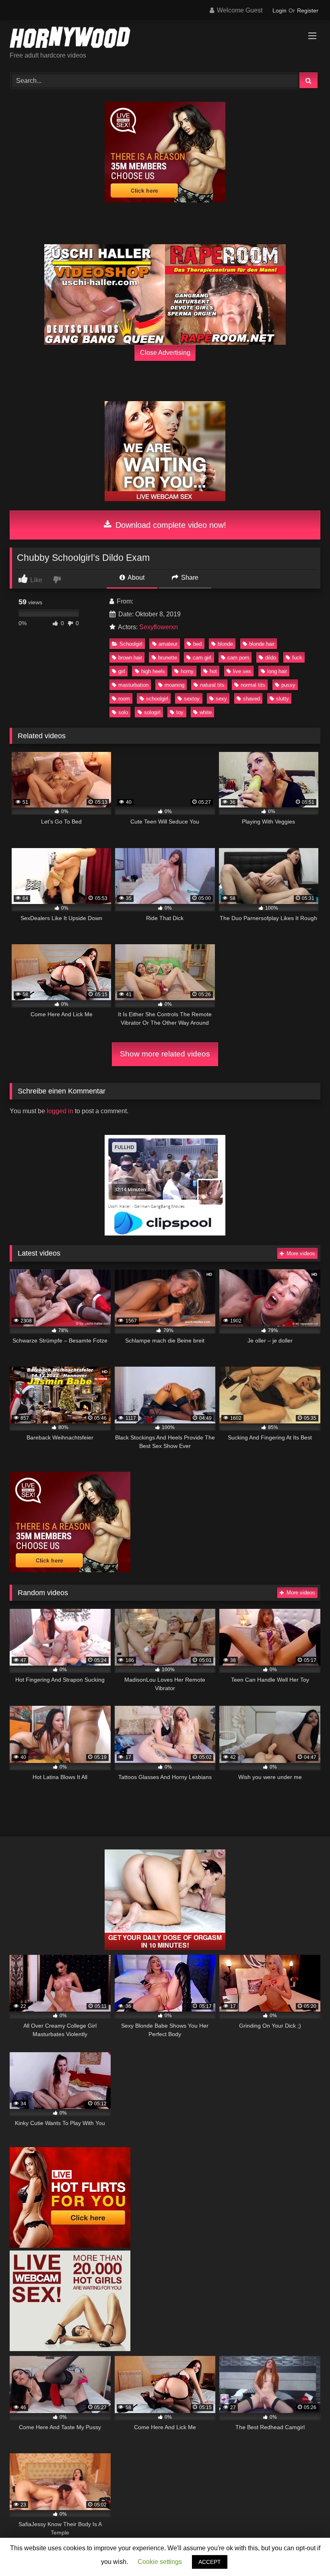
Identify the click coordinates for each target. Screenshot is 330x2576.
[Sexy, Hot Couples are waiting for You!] (165, 1948)
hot (213, 671)
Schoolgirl (131, 644)
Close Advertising (165, 353)
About (135, 578)
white (206, 712)
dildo (271, 658)
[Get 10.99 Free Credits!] (165, 200)
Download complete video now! (170, 525)
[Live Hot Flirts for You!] (70, 2246)
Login (279, 10)
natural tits (212, 685)
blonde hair (262, 644)
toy (180, 712)
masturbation (133, 685)
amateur (168, 644)
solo (123, 712)
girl (122, 671)
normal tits (253, 685)
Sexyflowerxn (159, 627)
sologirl (152, 712)
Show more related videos (165, 1054)
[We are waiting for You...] (165, 499)
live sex (242, 671)
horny (187, 671)
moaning (174, 685)
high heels (153, 671)
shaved (252, 699)
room (124, 699)
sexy (221, 699)
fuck (297, 658)
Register (308, 10)
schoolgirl (157, 699)
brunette (168, 658)
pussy (288, 685)
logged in (60, 1111)
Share (189, 578)
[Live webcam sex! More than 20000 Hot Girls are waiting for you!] (70, 2349)
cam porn (238, 658)
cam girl (202, 658)
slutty (283, 699)
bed (197, 644)
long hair (277, 671)
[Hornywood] (165, 39)
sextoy (192, 699)
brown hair (130, 658)
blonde (225, 644)
